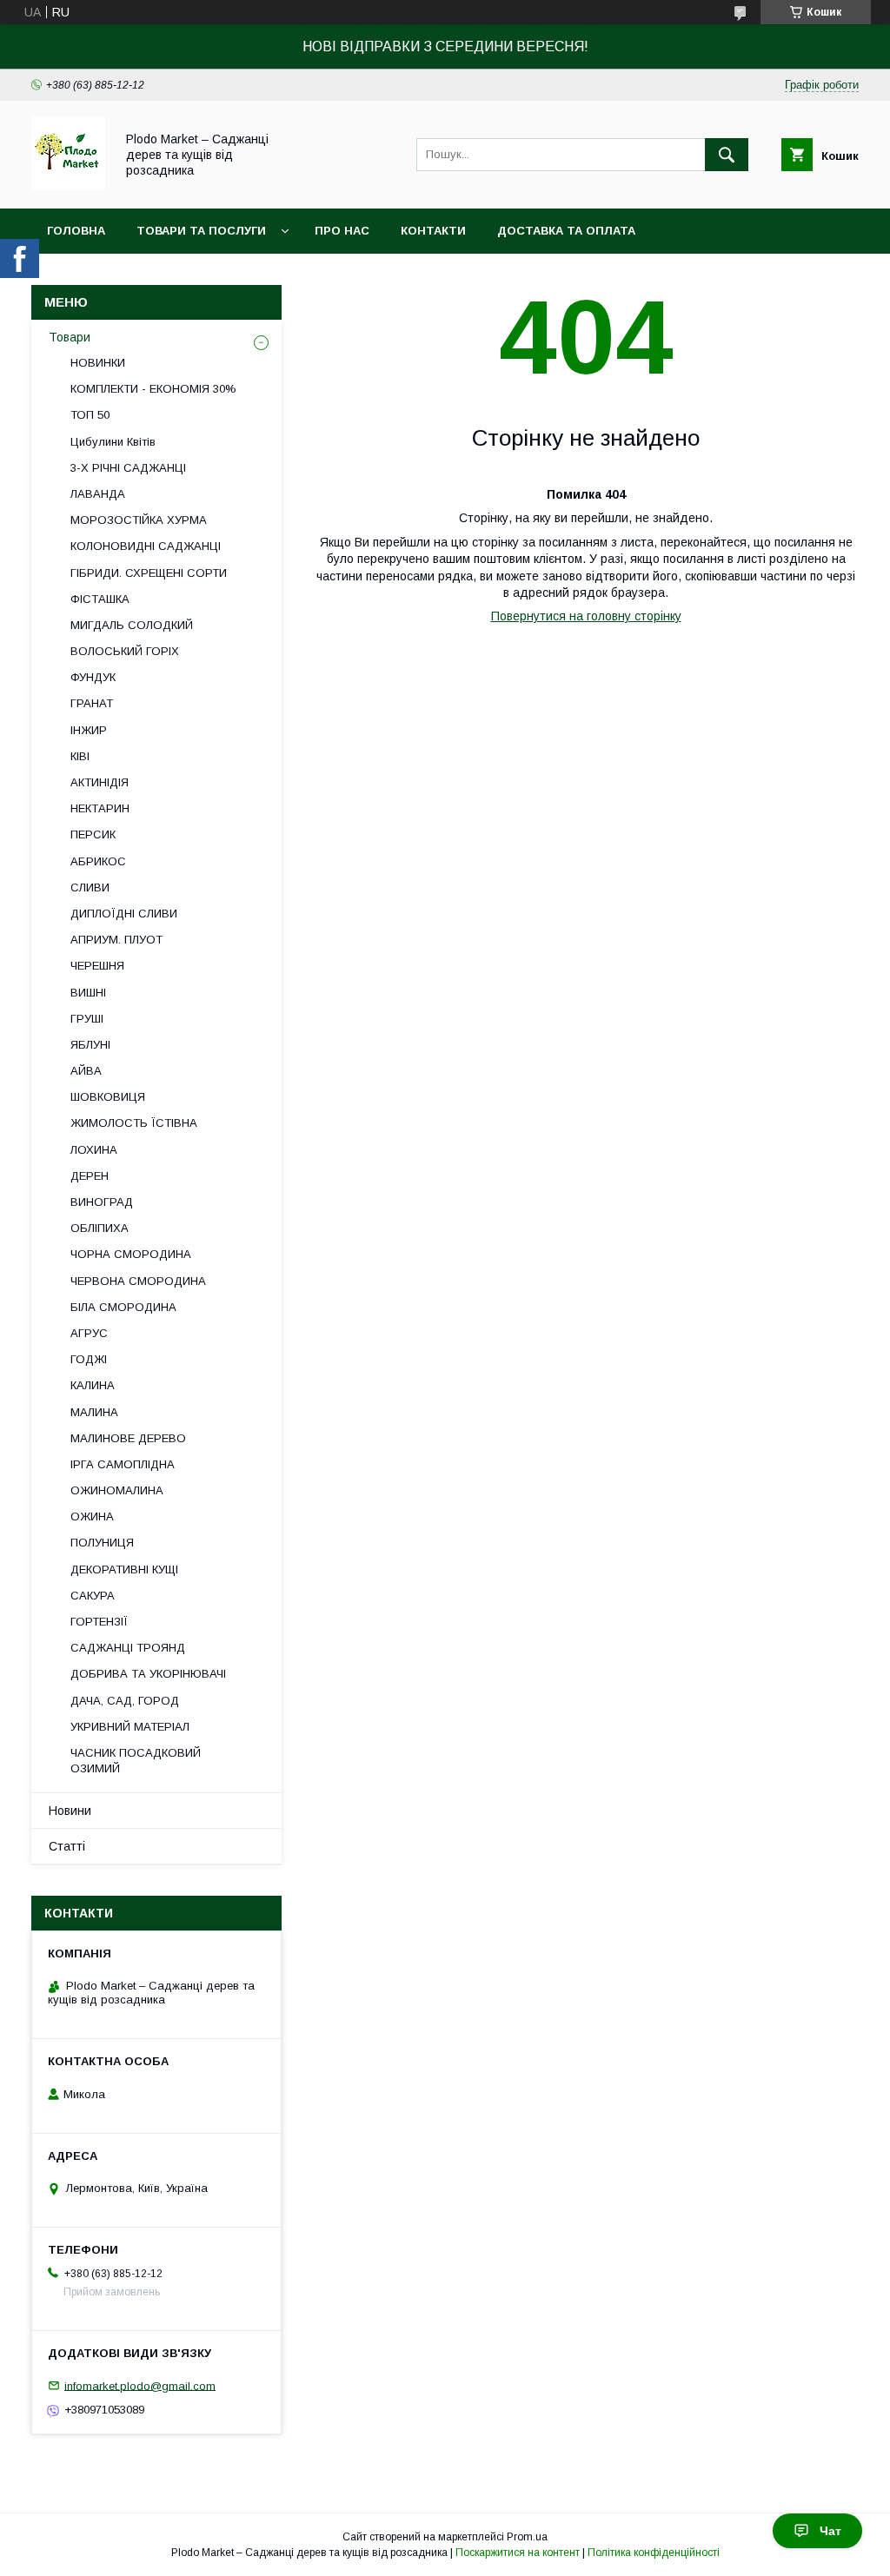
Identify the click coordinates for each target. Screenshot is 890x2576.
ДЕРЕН (90, 1176)
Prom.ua (527, 2537)
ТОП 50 (90, 415)
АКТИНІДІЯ (100, 782)
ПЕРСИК (93, 834)
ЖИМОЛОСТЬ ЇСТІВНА (134, 1123)
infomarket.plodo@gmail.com (140, 2385)
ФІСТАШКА (100, 599)
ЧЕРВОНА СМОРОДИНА (138, 1281)
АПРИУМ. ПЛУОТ (116, 940)
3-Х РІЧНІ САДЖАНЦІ (128, 468)
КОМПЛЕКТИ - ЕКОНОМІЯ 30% (153, 389)
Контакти (433, 231)
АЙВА (86, 1071)
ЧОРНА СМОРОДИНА (131, 1254)
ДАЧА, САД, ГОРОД (125, 1701)
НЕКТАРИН (100, 808)
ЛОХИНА (94, 1150)
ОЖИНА (92, 1516)
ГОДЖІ (89, 1359)
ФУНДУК (93, 677)
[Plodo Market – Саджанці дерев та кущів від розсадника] (68, 186)
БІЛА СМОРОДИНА (123, 1307)
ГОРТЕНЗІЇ (99, 1622)
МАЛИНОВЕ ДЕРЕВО (128, 1438)
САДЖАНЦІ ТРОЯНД (128, 1648)
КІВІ (80, 756)
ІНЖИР (89, 730)
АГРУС (89, 1333)
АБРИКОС (98, 861)
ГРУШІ (87, 1019)
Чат (830, 2531)
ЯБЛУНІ (90, 1045)
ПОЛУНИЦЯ (102, 1543)
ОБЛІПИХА (100, 1228)
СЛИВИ (90, 887)
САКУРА (93, 1596)
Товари (70, 337)
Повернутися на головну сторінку (586, 616)
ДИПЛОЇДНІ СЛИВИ (124, 914)
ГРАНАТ (92, 703)
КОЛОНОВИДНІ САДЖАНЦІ (146, 546)
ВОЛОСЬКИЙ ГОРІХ (125, 651)
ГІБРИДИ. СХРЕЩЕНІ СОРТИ (149, 573)
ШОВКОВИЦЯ (108, 1097)
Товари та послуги (201, 231)
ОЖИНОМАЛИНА (117, 1490)
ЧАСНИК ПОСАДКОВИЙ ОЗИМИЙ (136, 1761)
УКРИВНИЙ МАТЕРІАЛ (130, 1727)
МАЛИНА (94, 1412)
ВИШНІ (88, 993)
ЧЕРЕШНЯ (97, 966)
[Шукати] (727, 155)
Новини (70, 1811)
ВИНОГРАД (102, 1202)
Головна (76, 231)
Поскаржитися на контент (518, 2553)
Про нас (342, 231)
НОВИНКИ (98, 363)
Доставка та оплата (566, 231)
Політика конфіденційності (654, 2553)
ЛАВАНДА (98, 494)
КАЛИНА (93, 1385)
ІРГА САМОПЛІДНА (123, 1464)
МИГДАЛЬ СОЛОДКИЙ (132, 625)
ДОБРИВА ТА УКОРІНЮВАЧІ (148, 1674)
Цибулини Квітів (113, 442)
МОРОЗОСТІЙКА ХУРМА (139, 520)
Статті (67, 1846)
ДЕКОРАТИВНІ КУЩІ (124, 1569)
